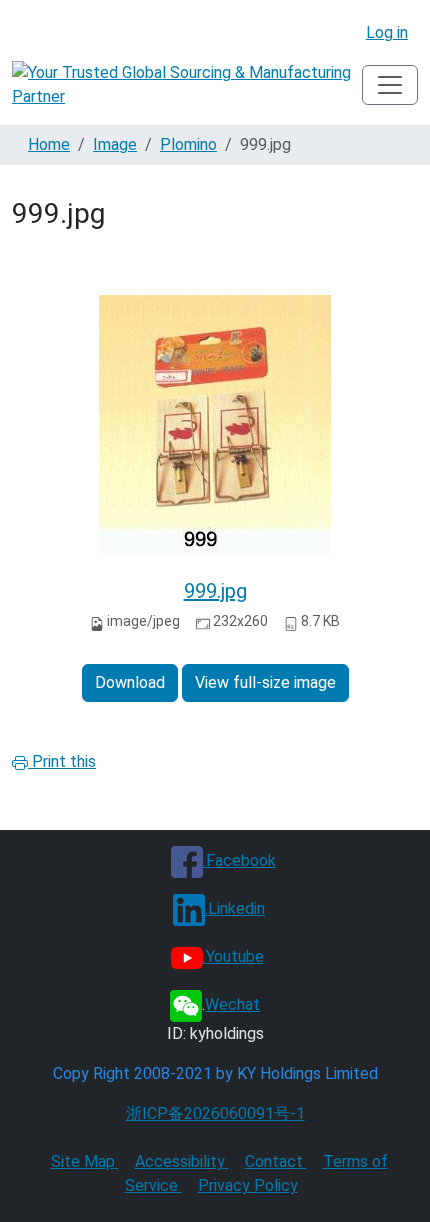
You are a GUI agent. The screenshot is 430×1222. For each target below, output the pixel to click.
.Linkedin (235, 908)
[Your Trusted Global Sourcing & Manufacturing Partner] (187, 85)
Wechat (232, 1004)
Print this (62, 761)
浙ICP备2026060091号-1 (215, 1113)
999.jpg (215, 591)
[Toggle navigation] (390, 85)
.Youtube (233, 956)
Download (130, 682)
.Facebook (239, 860)
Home (49, 144)
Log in (387, 32)
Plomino (188, 144)
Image (115, 144)
